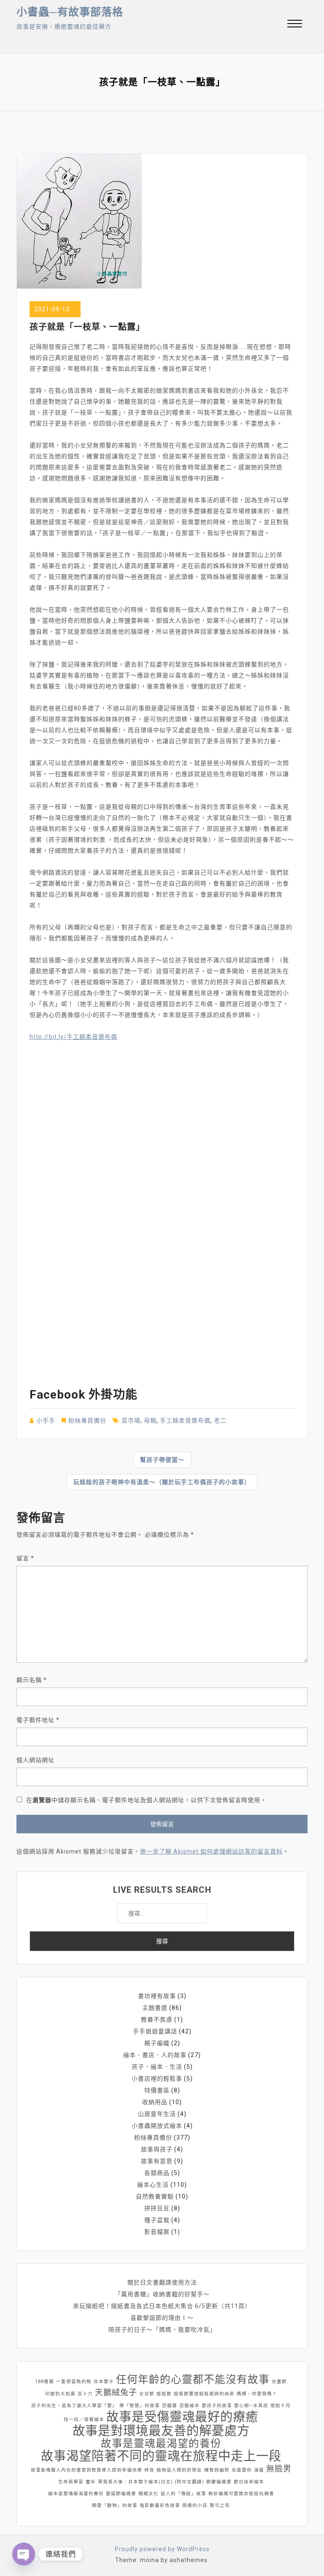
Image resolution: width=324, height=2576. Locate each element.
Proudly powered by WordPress (162, 2549)
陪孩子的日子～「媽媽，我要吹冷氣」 (162, 2330)
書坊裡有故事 (157, 1996)
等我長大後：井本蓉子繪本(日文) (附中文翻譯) (151, 2482)
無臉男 (279, 2469)
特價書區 (157, 2090)
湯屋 (259, 2470)
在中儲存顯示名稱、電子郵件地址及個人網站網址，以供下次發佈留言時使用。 (146, 1800)
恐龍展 (170, 2406)
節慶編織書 (219, 2482)
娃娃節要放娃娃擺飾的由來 (204, 2394)
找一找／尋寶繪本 (84, 2420)
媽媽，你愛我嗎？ (257, 2394)
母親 (150, 1420)
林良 (149, 2470)
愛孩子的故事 (217, 2406)
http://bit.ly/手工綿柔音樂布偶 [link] (73, 1037)
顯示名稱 (32, 1680)
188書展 (45, 2382)
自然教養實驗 (155, 2196)
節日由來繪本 (249, 2482)
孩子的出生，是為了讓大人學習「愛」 (74, 2406)
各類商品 (157, 2173)
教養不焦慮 (157, 2020)
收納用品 (155, 2102)
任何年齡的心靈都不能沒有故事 (193, 2380)
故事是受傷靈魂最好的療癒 (182, 2417)
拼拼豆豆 (157, 2208)
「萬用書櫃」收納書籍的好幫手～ (162, 2294)
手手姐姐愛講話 (155, 2031)
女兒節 (147, 2394)
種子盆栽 (157, 2220)
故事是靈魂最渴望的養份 (161, 2444)
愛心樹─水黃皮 (251, 2406)
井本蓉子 (104, 2382)
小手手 (46, 1420)
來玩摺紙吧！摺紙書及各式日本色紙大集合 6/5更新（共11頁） (162, 2306)
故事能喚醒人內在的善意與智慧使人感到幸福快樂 (86, 2470)
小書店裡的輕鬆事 (157, 2078)
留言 (25, 1558)
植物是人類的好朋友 (179, 2470)
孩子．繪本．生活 (157, 2067)
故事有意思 (157, 2161)
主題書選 (155, 2008)
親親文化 (148, 2494)
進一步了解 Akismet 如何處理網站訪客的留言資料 (211, 1851)
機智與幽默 (217, 2470)
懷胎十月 (281, 2406)
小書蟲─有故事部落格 (70, 12)
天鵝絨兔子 (116, 2393)
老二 (220, 1420)
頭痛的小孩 (195, 2505)
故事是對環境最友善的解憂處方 (161, 2431)
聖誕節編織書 (121, 2494)
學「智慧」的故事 (140, 2406)
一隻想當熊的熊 (74, 2382)
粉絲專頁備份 (87, 1420)
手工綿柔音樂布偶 (185, 1420)
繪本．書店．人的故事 (155, 2055)
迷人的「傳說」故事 (184, 2494)
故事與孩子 (157, 2149)
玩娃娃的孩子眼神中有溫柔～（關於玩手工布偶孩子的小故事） (162, 1482)
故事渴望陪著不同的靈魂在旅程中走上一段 (161, 2456)
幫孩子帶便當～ (162, 1460)
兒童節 (279, 2382)
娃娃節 (164, 2394)
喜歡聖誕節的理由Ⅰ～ (162, 2318)
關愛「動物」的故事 (115, 2505)
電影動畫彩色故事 (160, 2505)
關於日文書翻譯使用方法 (162, 2282)
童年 (91, 2482)
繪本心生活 (153, 2185)
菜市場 (131, 1420)
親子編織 (157, 2043)
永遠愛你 (242, 2470)
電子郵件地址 (38, 1720)
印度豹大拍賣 (60, 2394)
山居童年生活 (157, 2114)
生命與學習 (71, 2482)
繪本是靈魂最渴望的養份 (76, 2494)
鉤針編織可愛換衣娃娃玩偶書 (241, 2494)
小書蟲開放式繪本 (157, 2126)
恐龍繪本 (189, 2406)
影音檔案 (157, 2232)
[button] (295, 25)
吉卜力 (85, 2394)
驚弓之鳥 (220, 2505)
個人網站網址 (35, 1760)
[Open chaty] (24, 2554)
